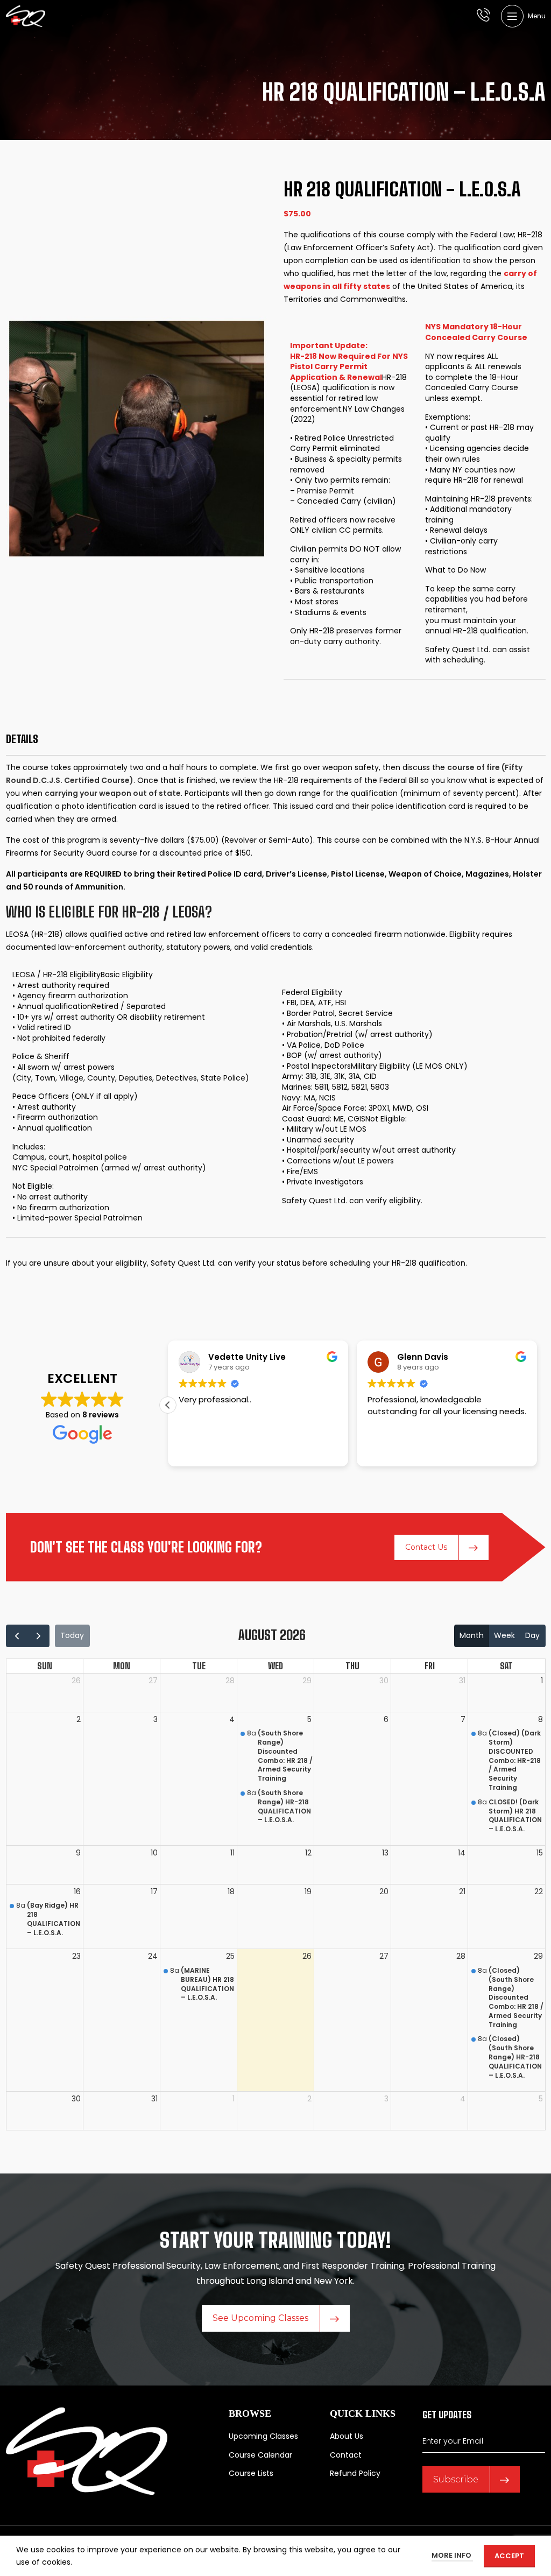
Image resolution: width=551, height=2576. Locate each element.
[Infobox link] (483, 16)
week (504, 1635)
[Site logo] (26, 16)
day (532, 1635)
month (472, 1635)
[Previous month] (17, 1636)
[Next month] (38, 1636)
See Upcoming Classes (260, 2318)
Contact (346, 2455)
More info (452, 2555)
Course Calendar (260, 2455)
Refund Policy (355, 2473)
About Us (347, 2436)
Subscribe (456, 2479)
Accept (509, 2556)
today (72, 1635)
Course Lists (251, 2473)
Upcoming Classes (263, 2436)
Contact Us (426, 1547)
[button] (168, 1405)
